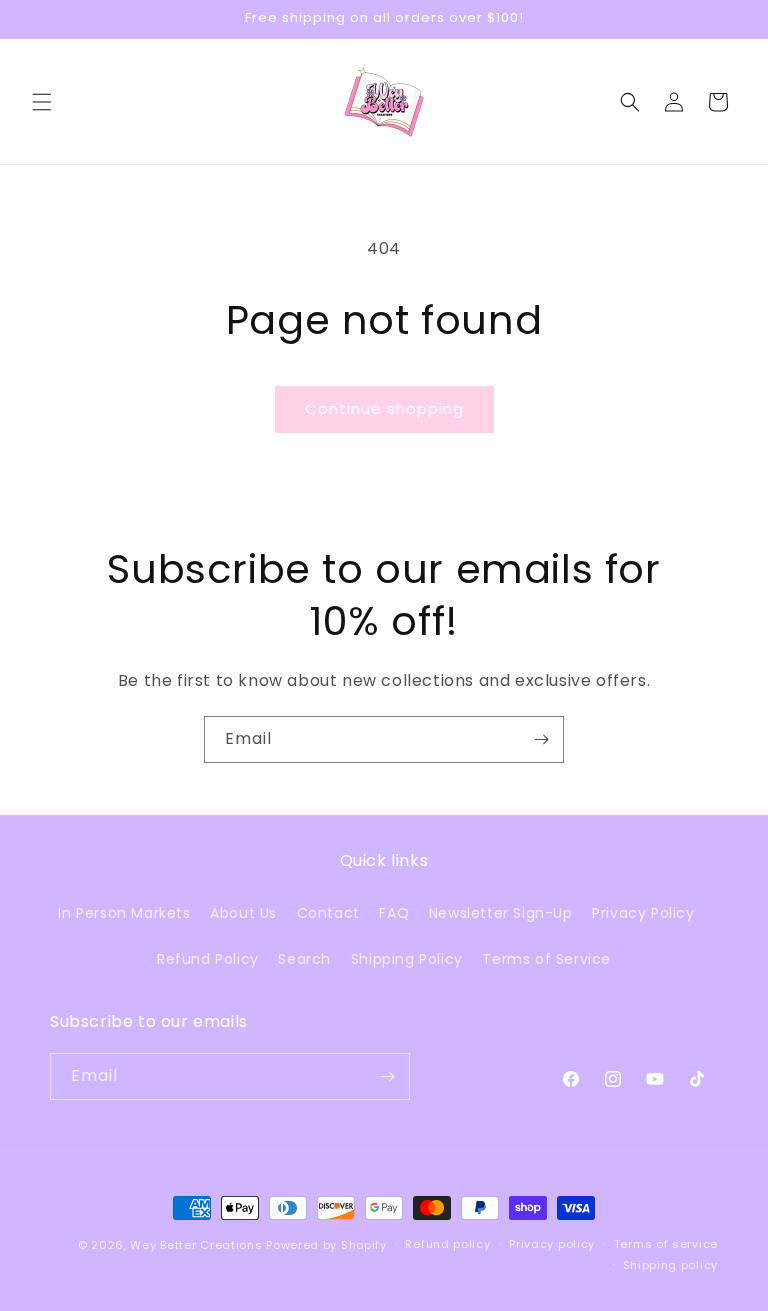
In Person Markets (124, 913)
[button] (42, 102)
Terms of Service (546, 959)
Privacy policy (552, 1244)
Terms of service (666, 1244)
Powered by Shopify (326, 1245)
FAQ (394, 913)
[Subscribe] (541, 739)
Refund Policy (208, 959)
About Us (243, 913)
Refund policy (447, 1244)
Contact (328, 913)
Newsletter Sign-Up (501, 913)
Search (304, 959)
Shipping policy (671, 1265)
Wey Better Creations (196, 1245)
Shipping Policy (407, 959)
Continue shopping (384, 408)
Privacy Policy (643, 913)
